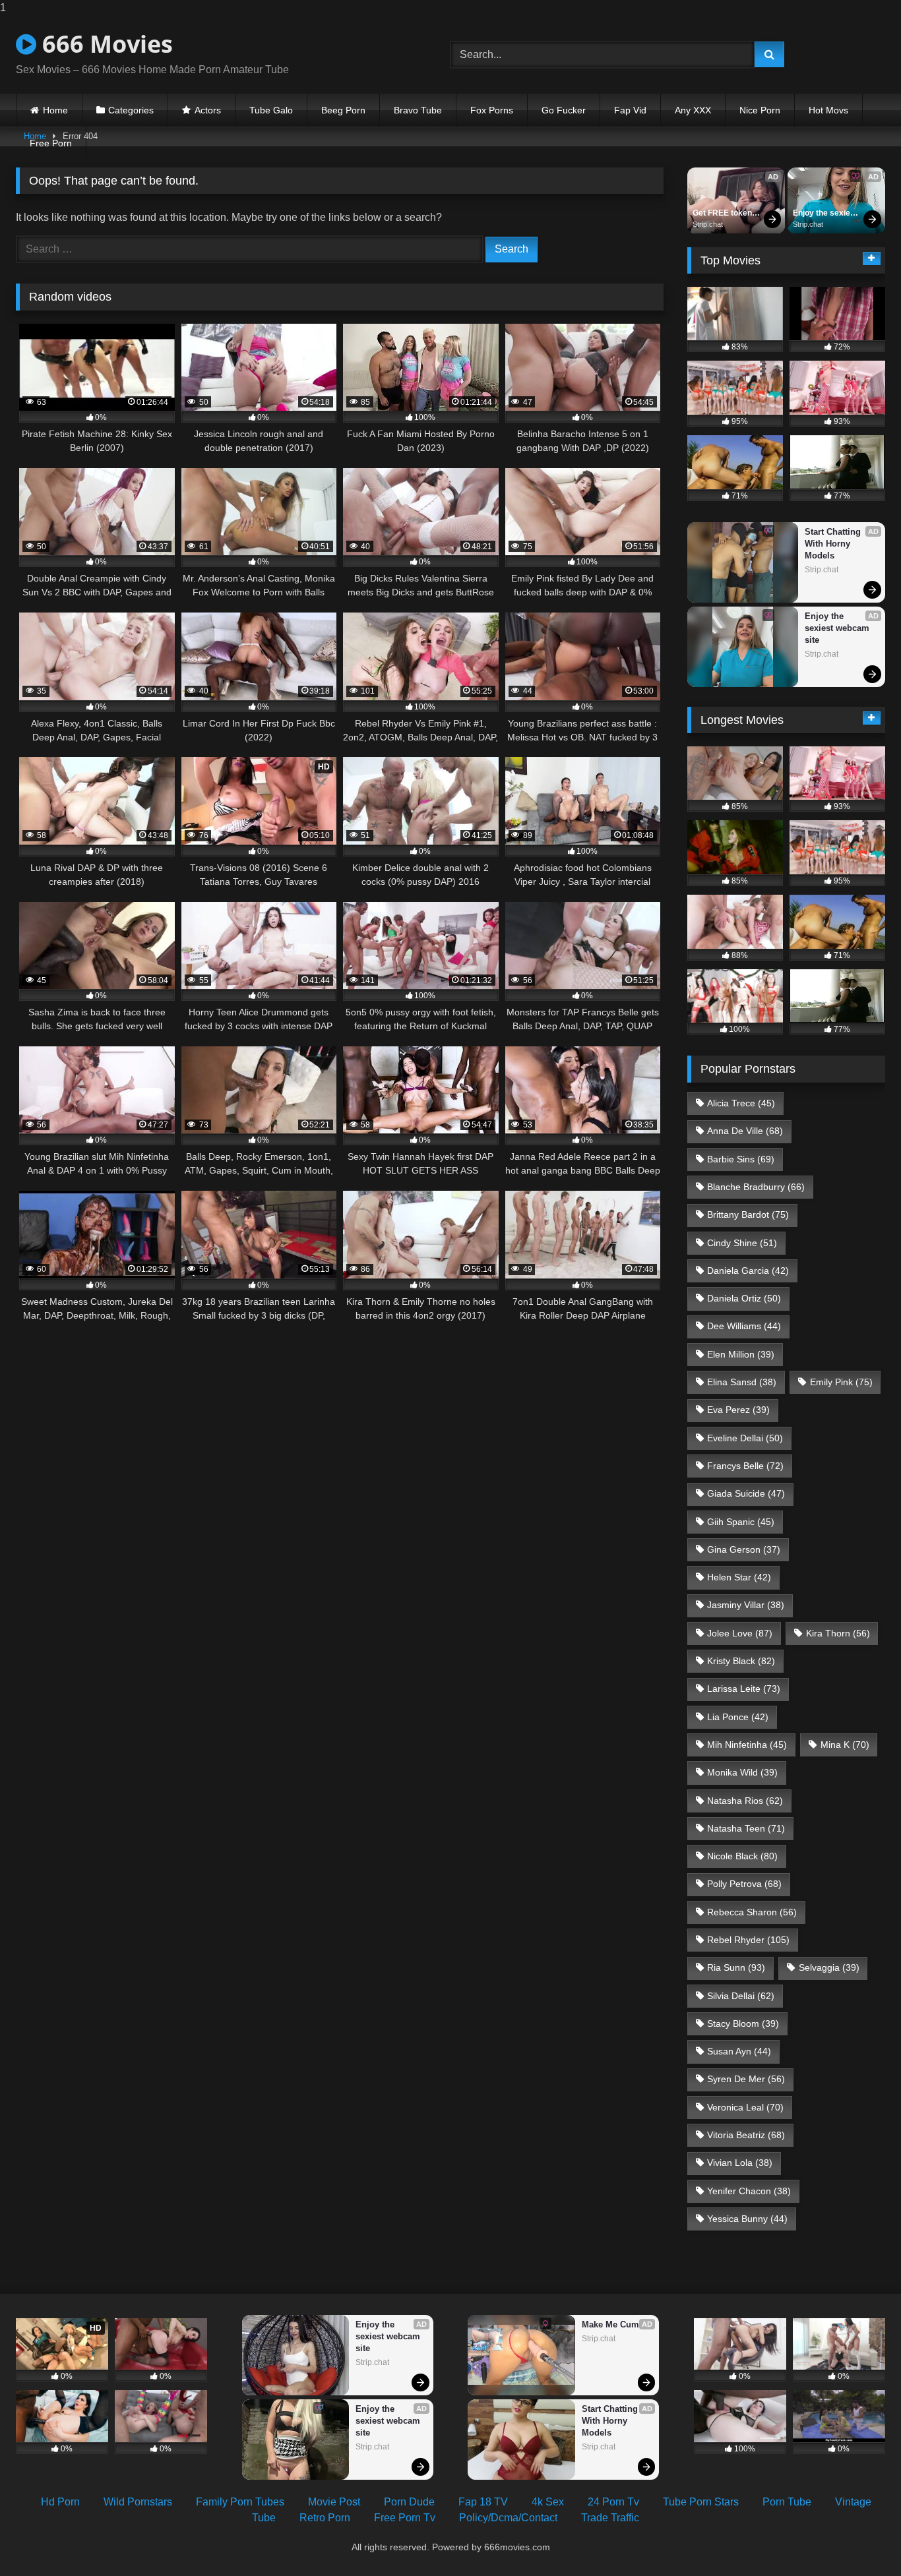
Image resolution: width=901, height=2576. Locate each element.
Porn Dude (409, 2502)
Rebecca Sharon (752, 1912)
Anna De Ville (745, 1131)
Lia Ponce (738, 1717)
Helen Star (739, 1577)
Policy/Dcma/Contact (508, 2518)
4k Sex (548, 2502)
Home (55, 110)
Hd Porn (60, 2502)
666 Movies (105, 44)
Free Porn (51, 143)
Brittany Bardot (748, 1214)
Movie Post (334, 2502)
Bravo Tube (418, 110)
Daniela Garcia (748, 1271)
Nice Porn (760, 110)
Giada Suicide (746, 1493)
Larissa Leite (744, 1689)
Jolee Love (740, 1633)
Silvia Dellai (741, 1996)
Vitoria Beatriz (746, 2135)
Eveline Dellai (745, 1438)
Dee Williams (744, 1326)
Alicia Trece (741, 1103)
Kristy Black (741, 1661)
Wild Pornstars (138, 2502)
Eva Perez (738, 1410)
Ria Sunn (736, 1967)
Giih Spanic (741, 1522)
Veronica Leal (745, 2107)
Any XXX (693, 110)
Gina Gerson (744, 1549)
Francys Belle (745, 1466)
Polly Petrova (744, 1884)
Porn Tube (787, 2502)
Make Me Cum (610, 2324)
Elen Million (741, 1354)
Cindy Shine (742, 1243)
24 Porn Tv (613, 2502)
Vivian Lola (740, 2163)
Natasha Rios (745, 1801)
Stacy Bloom (743, 2023)
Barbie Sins (741, 1159)
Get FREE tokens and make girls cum (726, 214)
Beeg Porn (343, 110)
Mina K (845, 1745)
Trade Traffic (610, 2518)
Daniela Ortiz (744, 1298)
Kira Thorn (838, 1633)
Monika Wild (742, 1772)
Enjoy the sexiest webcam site (826, 214)
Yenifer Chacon (749, 2191)
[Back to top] (860, 2539)
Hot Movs (828, 110)
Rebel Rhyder (748, 1940)
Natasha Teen (746, 1828)
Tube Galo (271, 110)
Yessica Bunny (747, 2219)
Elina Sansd (742, 1382)
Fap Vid (630, 110)
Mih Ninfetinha (747, 1745)
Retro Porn (325, 2518)
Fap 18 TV (483, 2502)
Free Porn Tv (405, 2518)
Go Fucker (564, 110)
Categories (131, 110)
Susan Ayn (739, 2051)
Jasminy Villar (746, 1605)
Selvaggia (829, 1967)
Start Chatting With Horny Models (834, 544)
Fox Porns (492, 110)
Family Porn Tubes (240, 2502)
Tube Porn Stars (701, 2502)
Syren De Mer (746, 2079)
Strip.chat (708, 224)
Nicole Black (742, 1856)
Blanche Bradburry (756, 1187)
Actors (208, 110)
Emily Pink (841, 1382)
